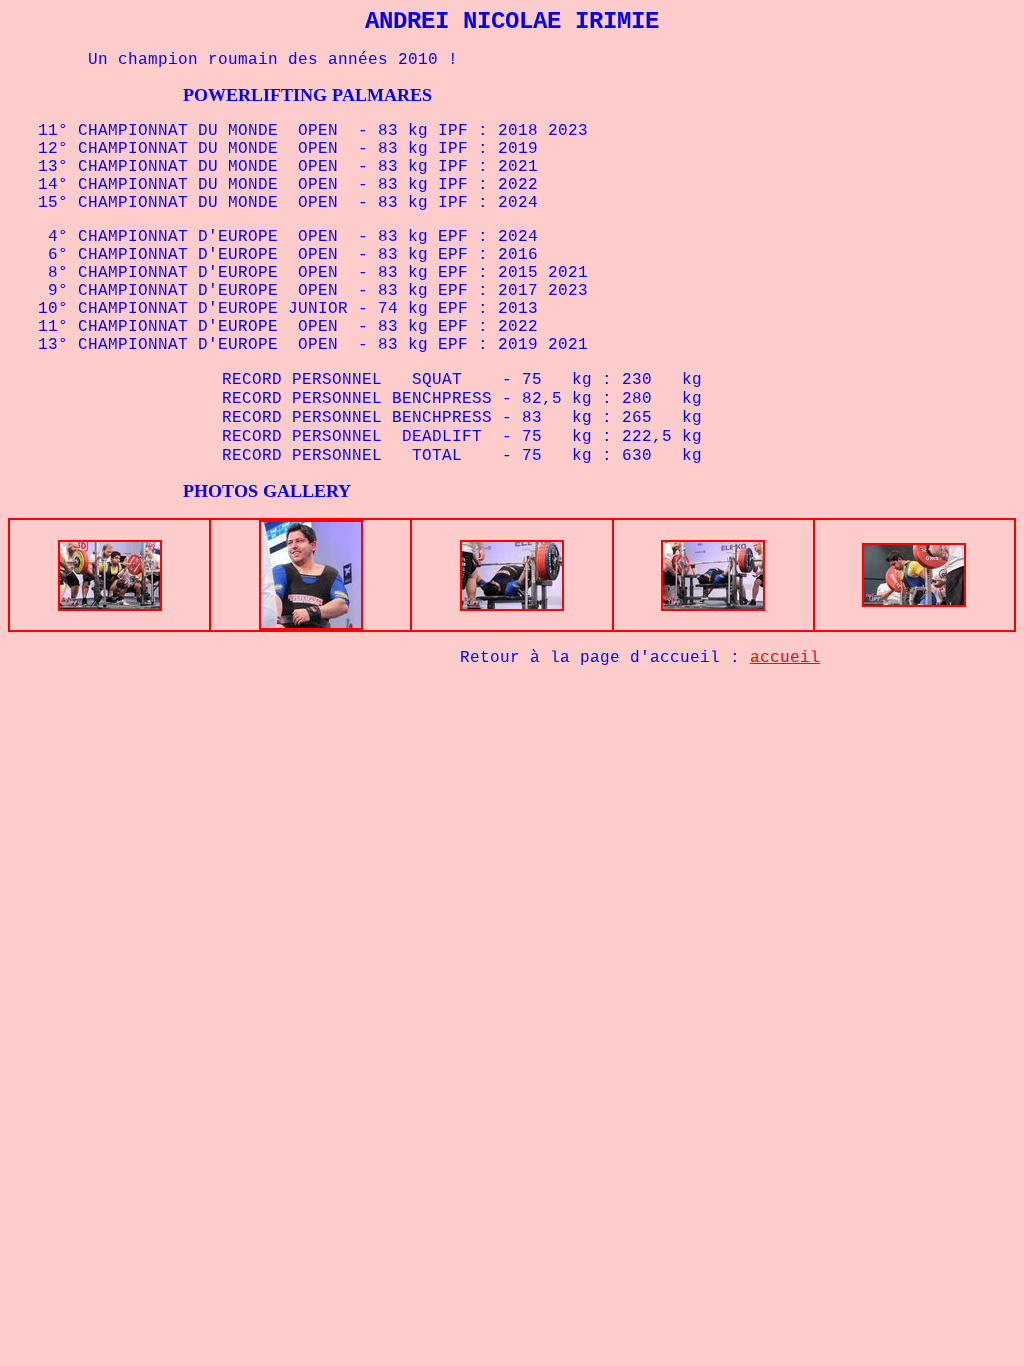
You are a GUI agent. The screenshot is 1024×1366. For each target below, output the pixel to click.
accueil (785, 658)
